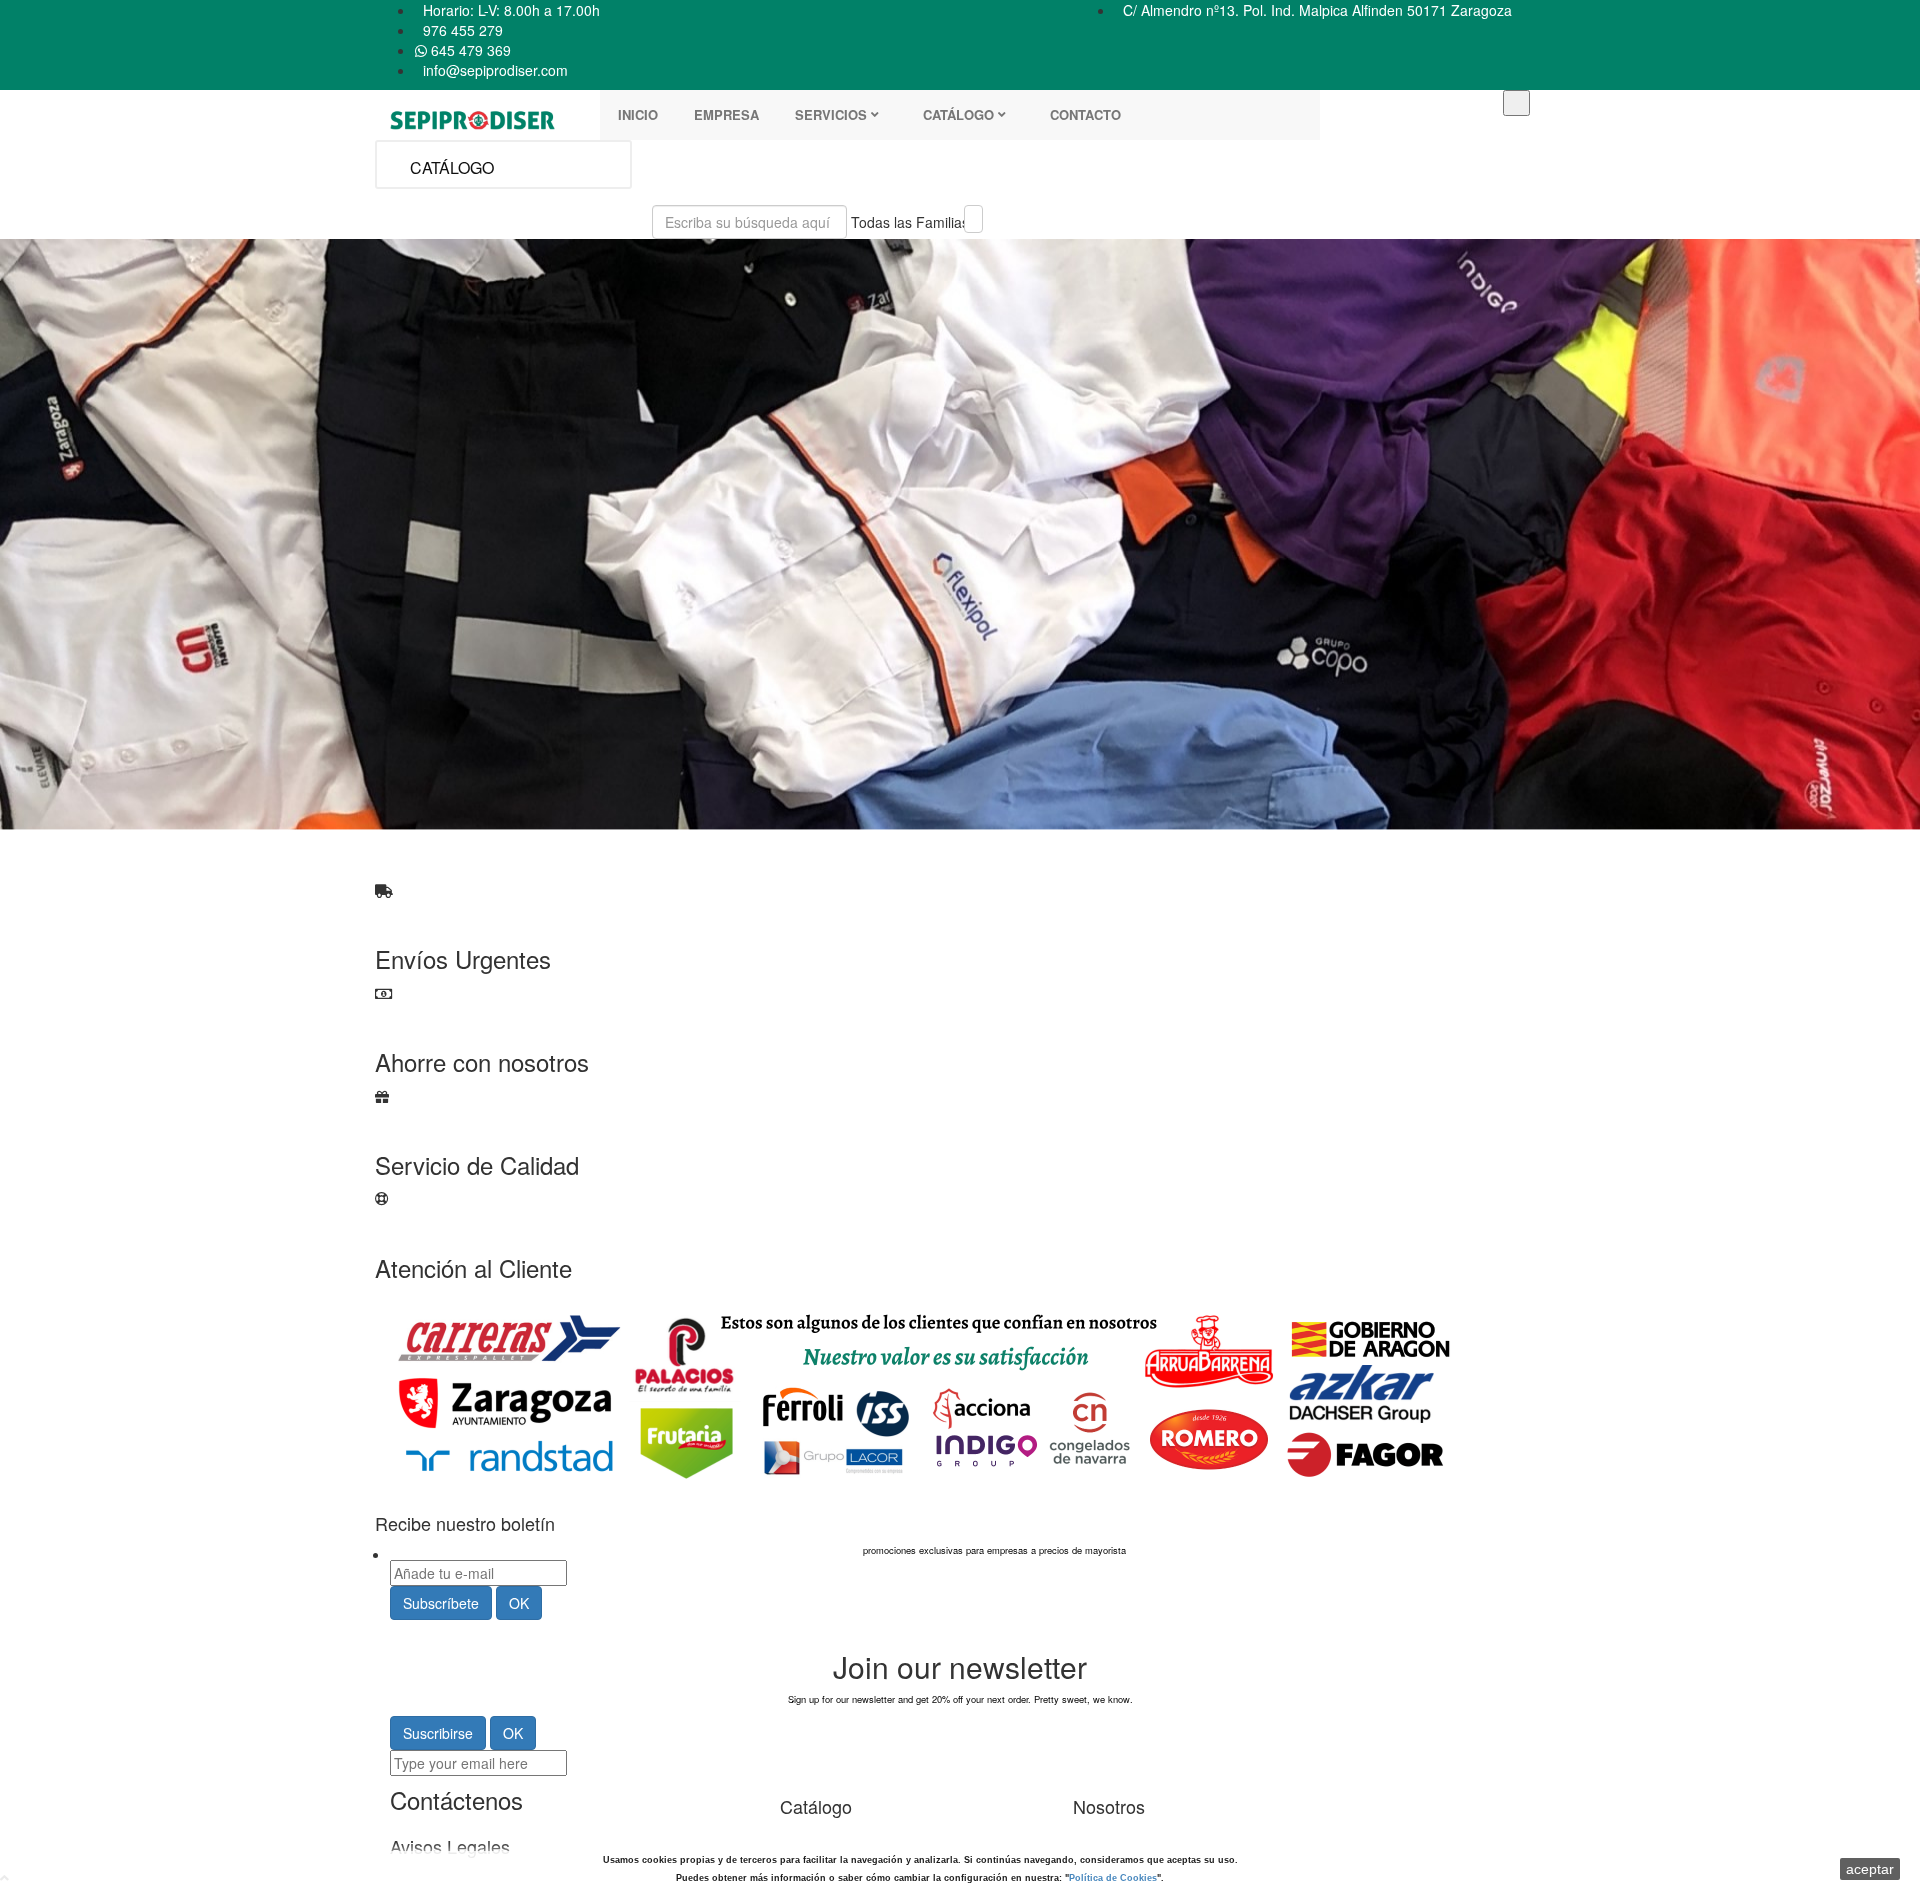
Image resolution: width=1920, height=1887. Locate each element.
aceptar (1870, 1869)
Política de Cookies (1113, 1878)
